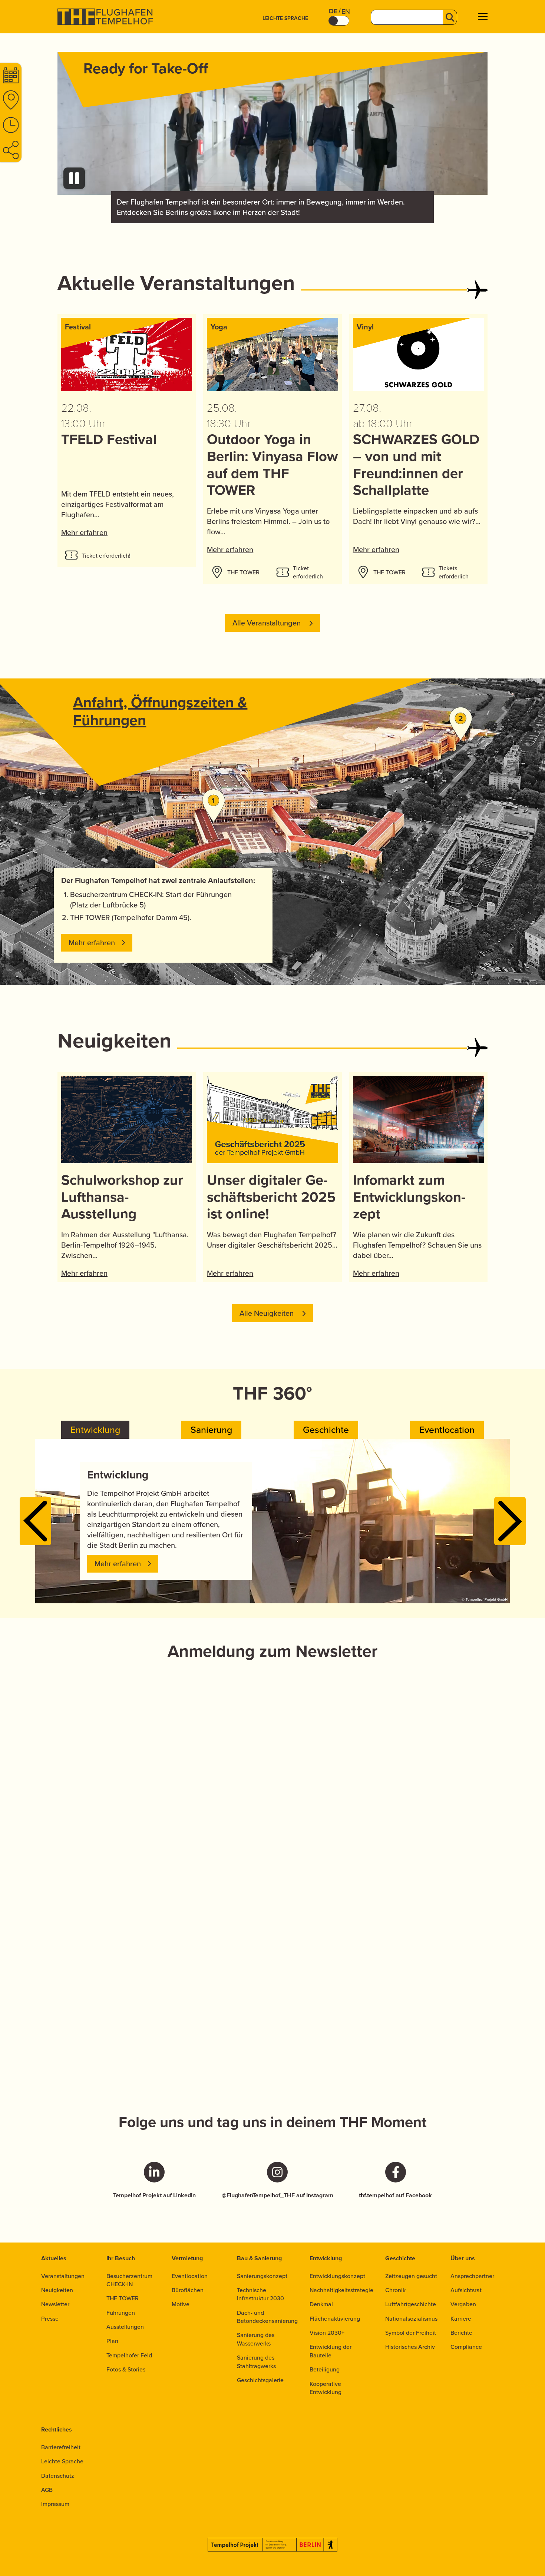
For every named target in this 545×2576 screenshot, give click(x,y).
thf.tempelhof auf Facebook (395, 2195)
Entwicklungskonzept (337, 2276)
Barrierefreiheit (61, 2447)
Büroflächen (188, 2290)
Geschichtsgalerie (260, 2380)
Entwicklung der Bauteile (331, 2351)
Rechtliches (57, 2429)
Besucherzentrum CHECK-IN (129, 2280)
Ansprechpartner (472, 2276)
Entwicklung (326, 2258)
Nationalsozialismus (411, 2318)
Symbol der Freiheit (411, 2333)
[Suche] (450, 17)
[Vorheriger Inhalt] (35, 1521)
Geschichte (400, 2258)
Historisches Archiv (410, 2347)
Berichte (461, 2333)
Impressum (55, 2504)
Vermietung (187, 2258)
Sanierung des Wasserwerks (256, 2339)
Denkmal (321, 2304)
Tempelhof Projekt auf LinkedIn (154, 2195)
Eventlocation (190, 2276)
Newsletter (55, 2304)
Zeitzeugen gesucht (411, 2276)
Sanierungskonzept (262, 2276)
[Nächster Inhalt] (510, 1521)
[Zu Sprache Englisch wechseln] (339, 21)
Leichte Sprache (285, 18)
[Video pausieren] (74, 178)
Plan (112, 2341)
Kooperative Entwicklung (326, 2388)
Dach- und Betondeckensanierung (267, 2317)
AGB (47, 2490)
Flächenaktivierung (335, 2318)
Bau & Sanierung (259, 2258)
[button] (483, 17)
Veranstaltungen (63, 2276)
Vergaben (463, 2304)
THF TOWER (123, 2298)
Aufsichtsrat (466, 2290)
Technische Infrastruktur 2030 (260, 2294)
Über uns (463, 2258)
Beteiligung (325, 2369)
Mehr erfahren (84, 532)
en (346, 11)
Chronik (395, 2290)
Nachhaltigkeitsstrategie (341, 2290)
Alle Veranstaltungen (267, 623)
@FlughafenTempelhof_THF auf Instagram (278, 2195)
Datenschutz (58, 2476)
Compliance (466, 2347)
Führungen (121, 2313)
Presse (50, 2318)
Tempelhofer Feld (129, 2355)
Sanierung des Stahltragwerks (256, 2361)
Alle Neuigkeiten (267, 1313)
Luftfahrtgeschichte (411, 2304)
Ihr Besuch (121, 2258)
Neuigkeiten (57, 2290)
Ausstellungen (125, 2327)
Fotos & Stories (126, 2369)
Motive (181, 2304)
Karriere (461, 2318)
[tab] (95, 1430)
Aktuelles (54, 2258)
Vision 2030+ (327, 2333)
